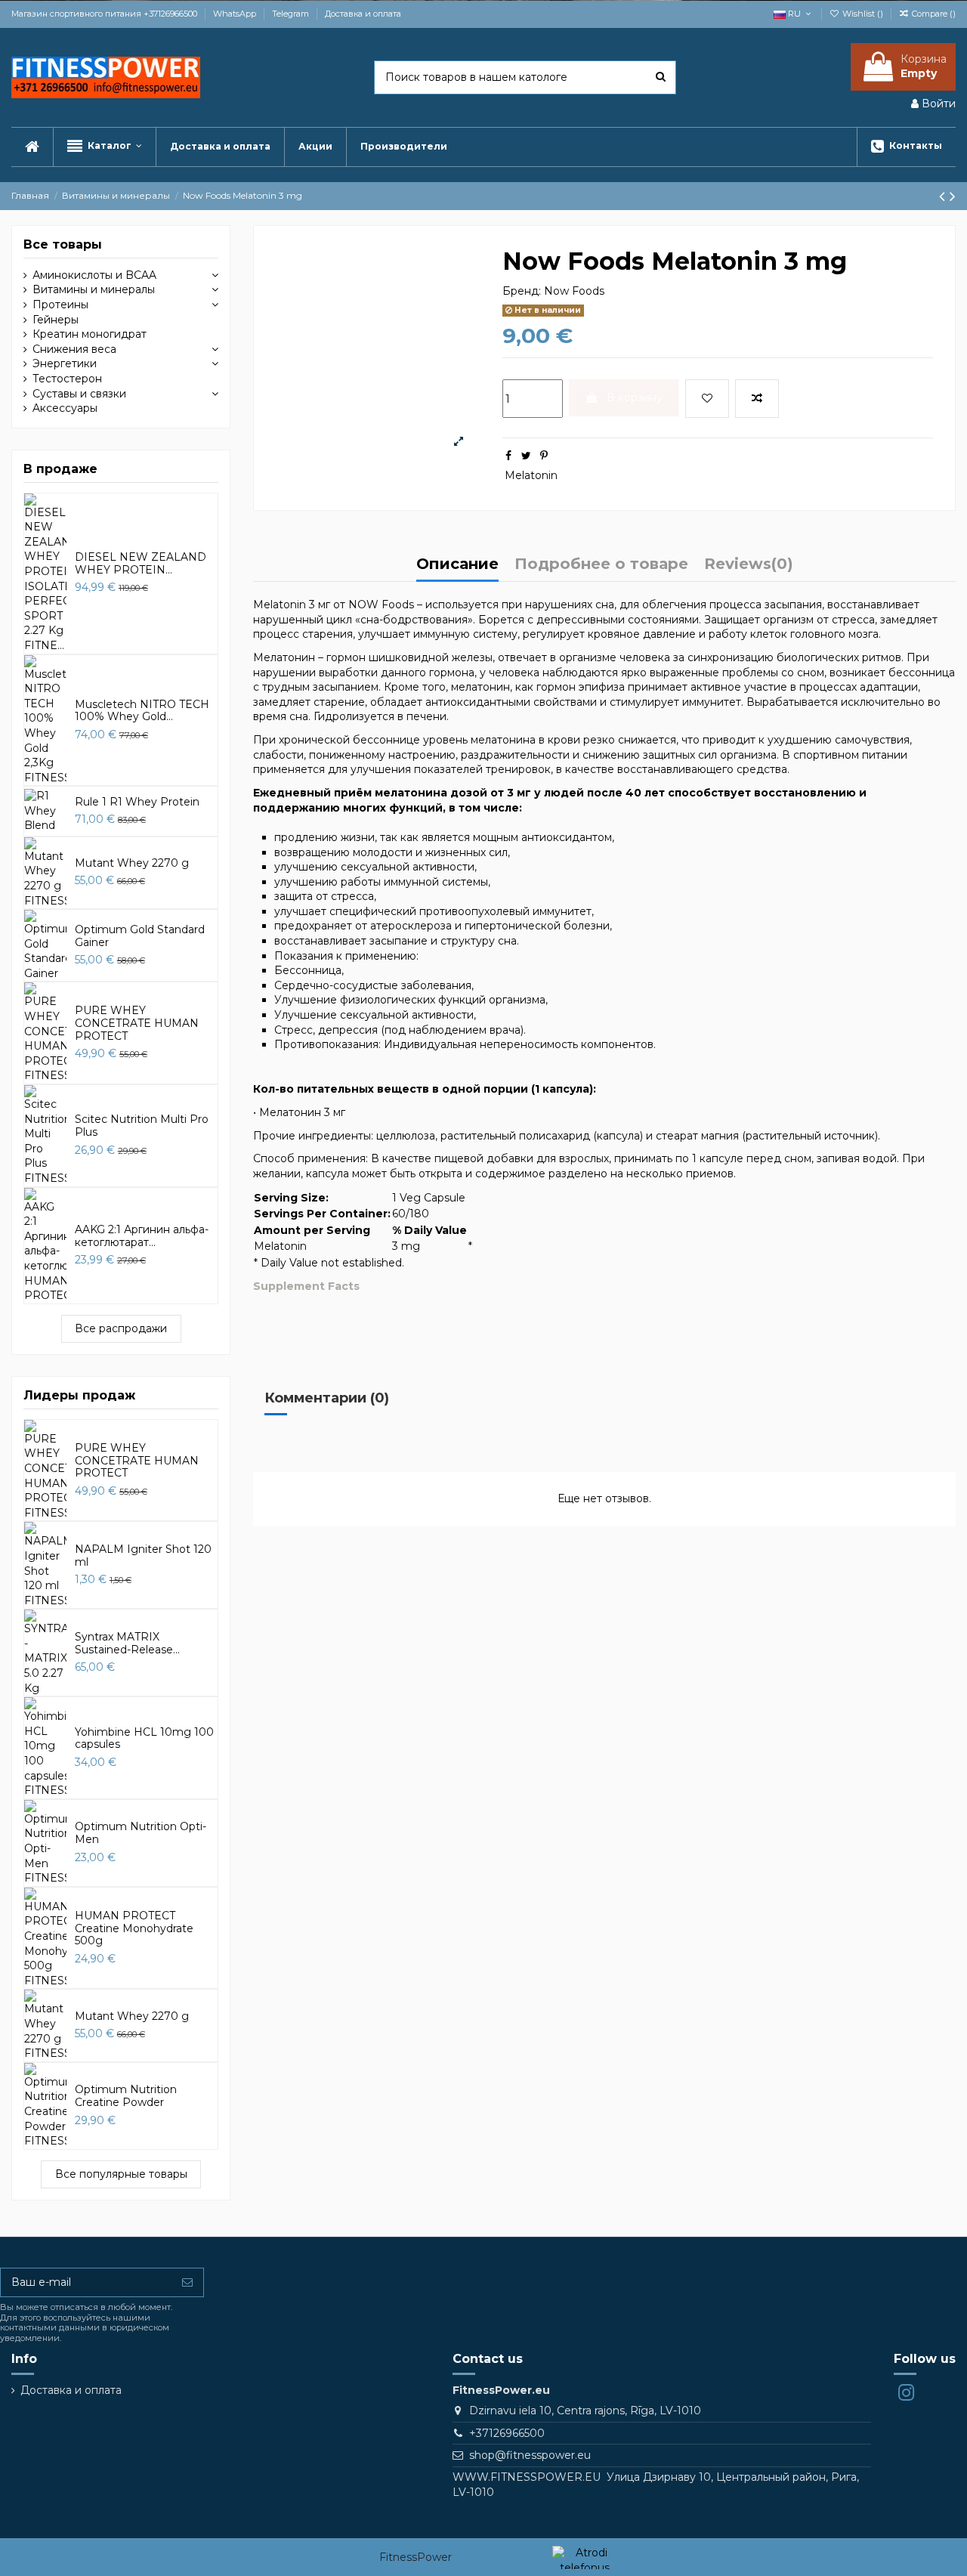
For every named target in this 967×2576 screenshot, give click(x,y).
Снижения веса (74, 349)
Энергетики (65, 363)
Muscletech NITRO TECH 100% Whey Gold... (142, 711)
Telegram (292, 14)
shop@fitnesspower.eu (530, 2455)
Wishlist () (863, 14)
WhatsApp (236, 14)
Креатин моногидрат (90, 334)
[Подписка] (187, 2283)
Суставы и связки (79, 394)
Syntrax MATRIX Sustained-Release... (127, 1643)
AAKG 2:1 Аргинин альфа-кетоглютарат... (142, 1236)
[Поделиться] (508, 456)
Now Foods (574, 291)
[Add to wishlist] (707, 399)
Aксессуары (65, 408)
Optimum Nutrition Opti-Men (141, 1833)
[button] (104, 147)
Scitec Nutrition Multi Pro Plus (142, 1126)
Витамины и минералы (94, 289)
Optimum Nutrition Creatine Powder (126, 2096)
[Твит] (526, 456)
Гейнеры (56, 320)
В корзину (635, 397)
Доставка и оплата (363, 14)
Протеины (60, 305)
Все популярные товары (121, 2174)
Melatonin (531, 475)
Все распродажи (121, 1328)
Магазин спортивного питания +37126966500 (105, 14)
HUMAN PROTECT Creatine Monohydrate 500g (134, 1928)
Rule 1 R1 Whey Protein (137, 802)
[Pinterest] (544, 456)
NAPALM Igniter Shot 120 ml (143, 1555)
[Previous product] (944, 196)
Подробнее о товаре (601, 565)
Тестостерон (67, 379)
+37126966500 (507, 2433)
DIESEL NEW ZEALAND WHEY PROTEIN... (141, 563)
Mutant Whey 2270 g (132, 863)
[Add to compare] (757, 399)
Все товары (63, 244)
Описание (457, 565)
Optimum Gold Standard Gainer (140, 936)
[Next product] (953, 196)
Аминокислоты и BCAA (94, 275)
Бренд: (522, 291)
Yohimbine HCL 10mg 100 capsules (144, 1738)
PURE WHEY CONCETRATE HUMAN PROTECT (137, 1023)
